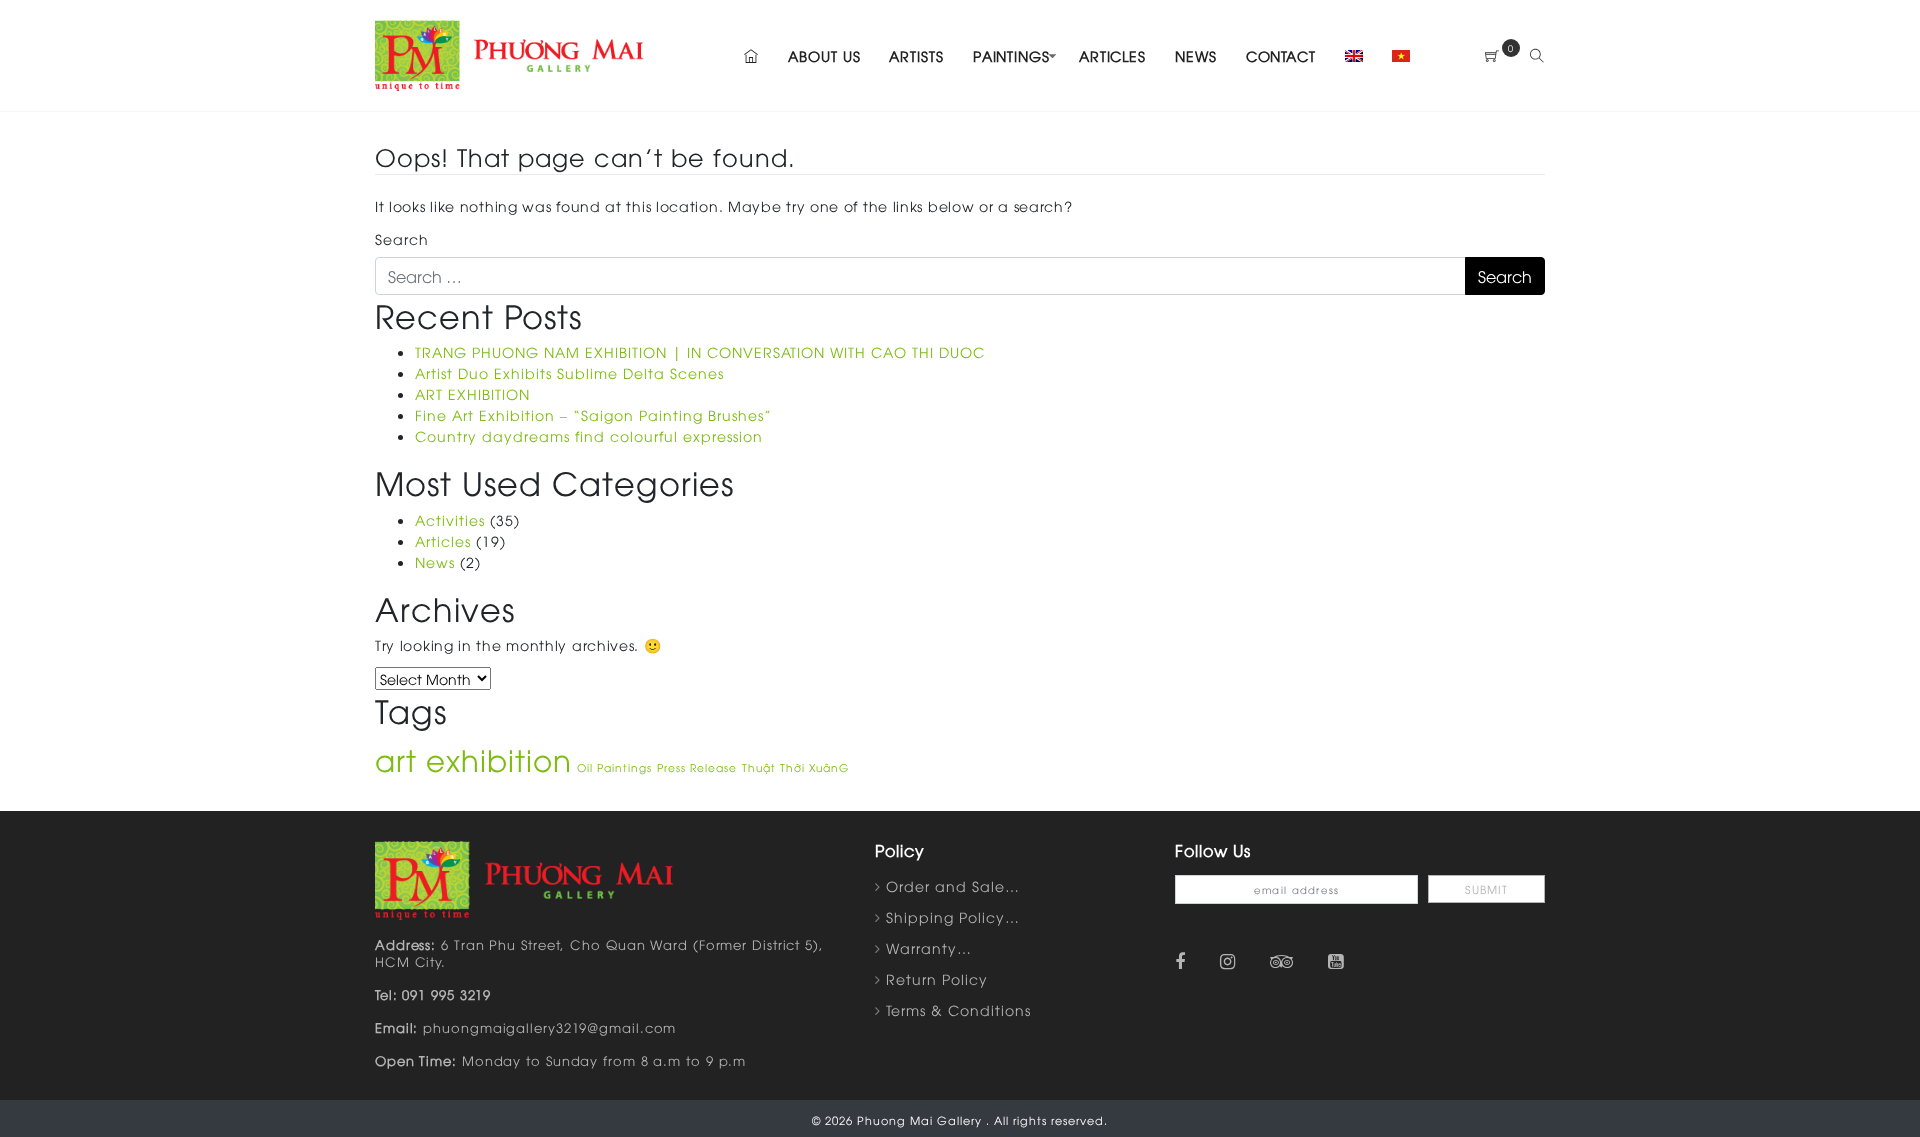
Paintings (1011, 55)
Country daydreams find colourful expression (589, 435)
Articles (1112, 55)
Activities (450, 519)
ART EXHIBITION (472, 393)
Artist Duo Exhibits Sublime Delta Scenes (569, 372)
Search (402, 238)
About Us (824, 55)
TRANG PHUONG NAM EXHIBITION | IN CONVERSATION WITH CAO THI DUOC (700, 351)
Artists (916, 55)
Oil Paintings (614, 767)
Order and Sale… (953, 885)
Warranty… (929, 947)
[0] (1492, 55)
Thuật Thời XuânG (795, 767)
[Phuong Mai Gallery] (510, 52)
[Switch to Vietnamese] (1395, 55)
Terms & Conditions (958, 1009)
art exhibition (473, 758)
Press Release (697, 767)
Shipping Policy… (953, 916)
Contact (1281, 55)
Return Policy (937, 978)
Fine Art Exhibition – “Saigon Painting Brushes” (593, 414)
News (1196, 55)
